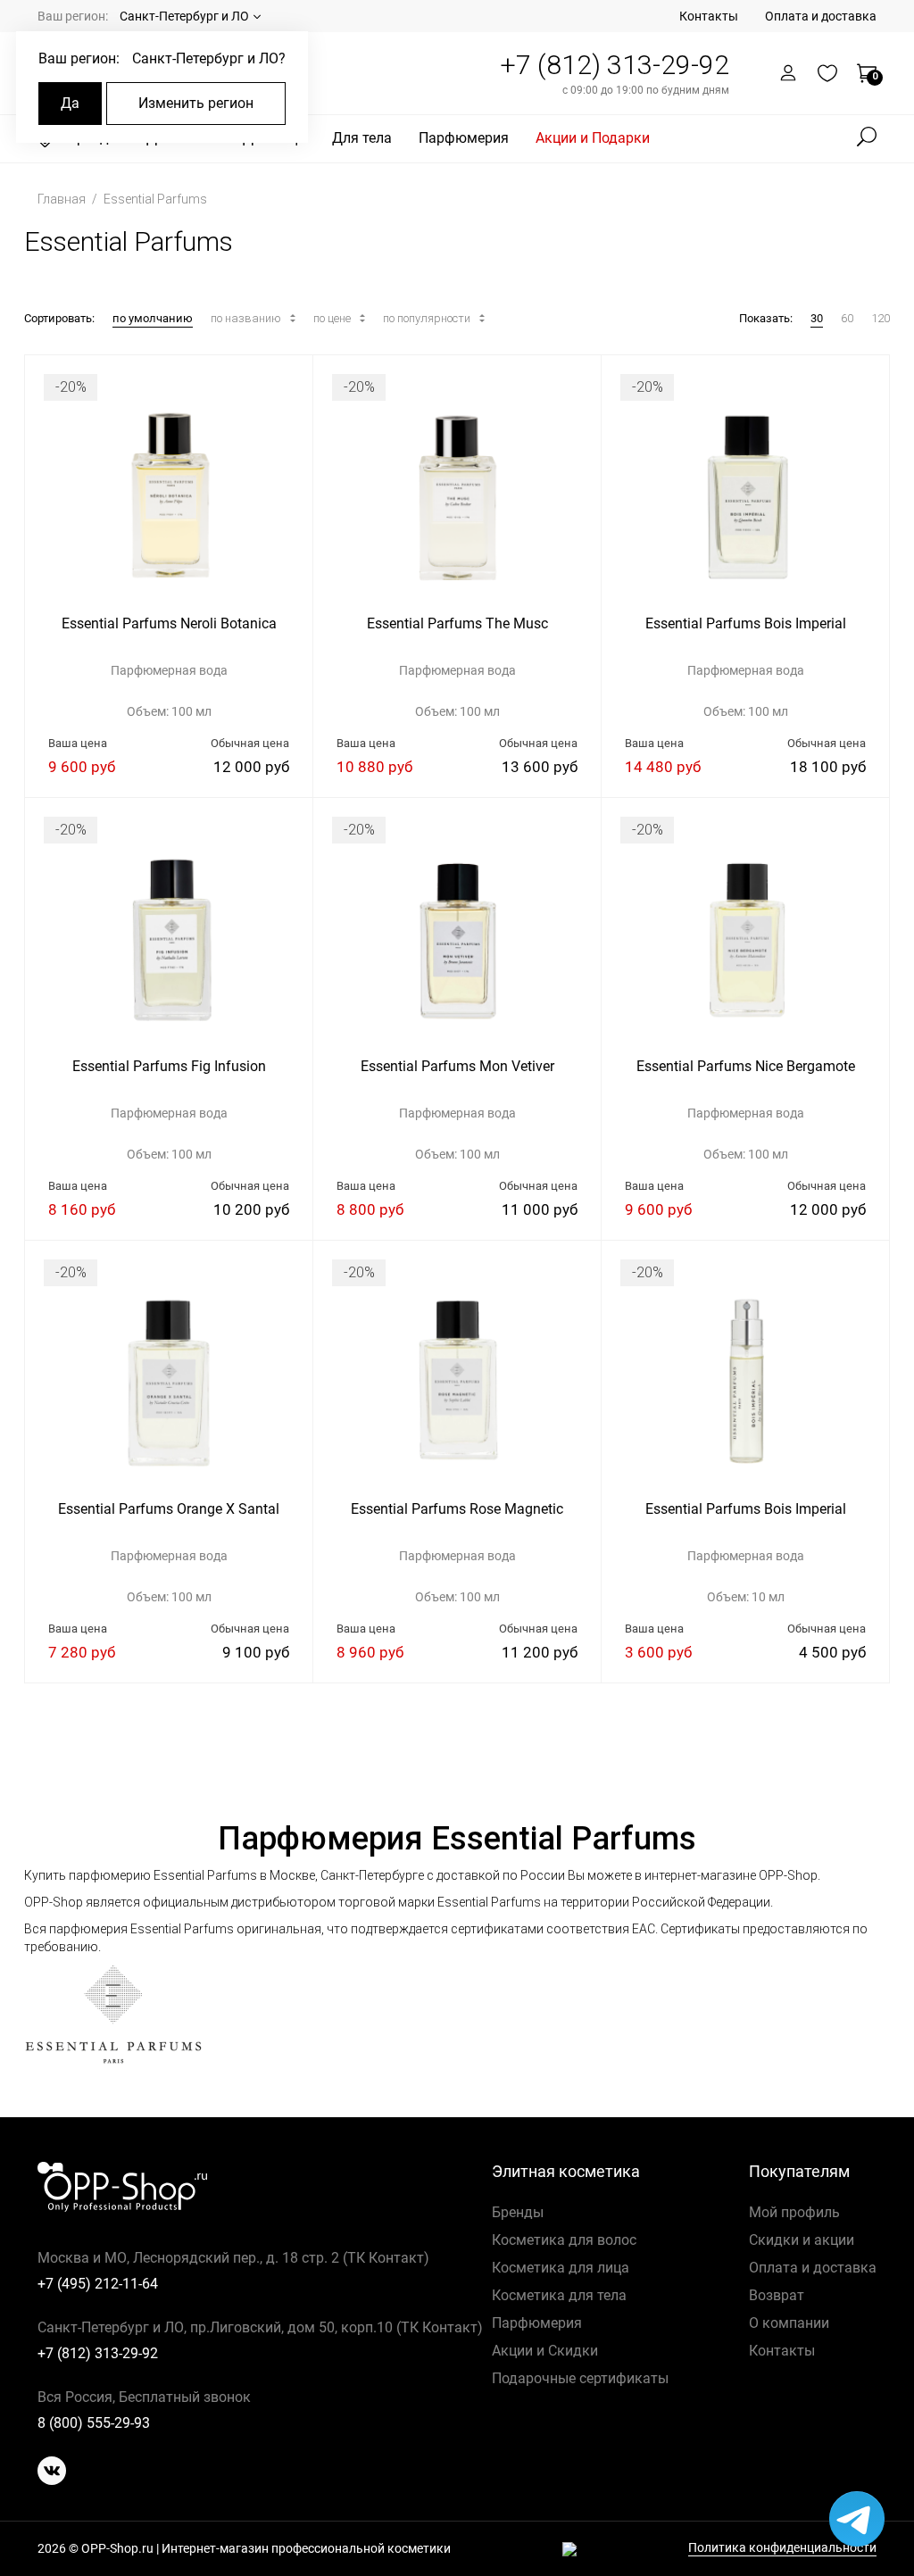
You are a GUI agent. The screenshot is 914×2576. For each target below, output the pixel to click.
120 (881, 318)
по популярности (428, 318)
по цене (333, 318)
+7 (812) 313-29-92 (615, 65)
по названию (247, 318)
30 (817, 318)
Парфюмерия (464, 138)
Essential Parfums (155, 199)
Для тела (362, 138)
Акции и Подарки (593, 138)
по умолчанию (153, 318)
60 (847, 318)
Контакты (709, 16)
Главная (63, 199)
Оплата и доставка (821, 16)
